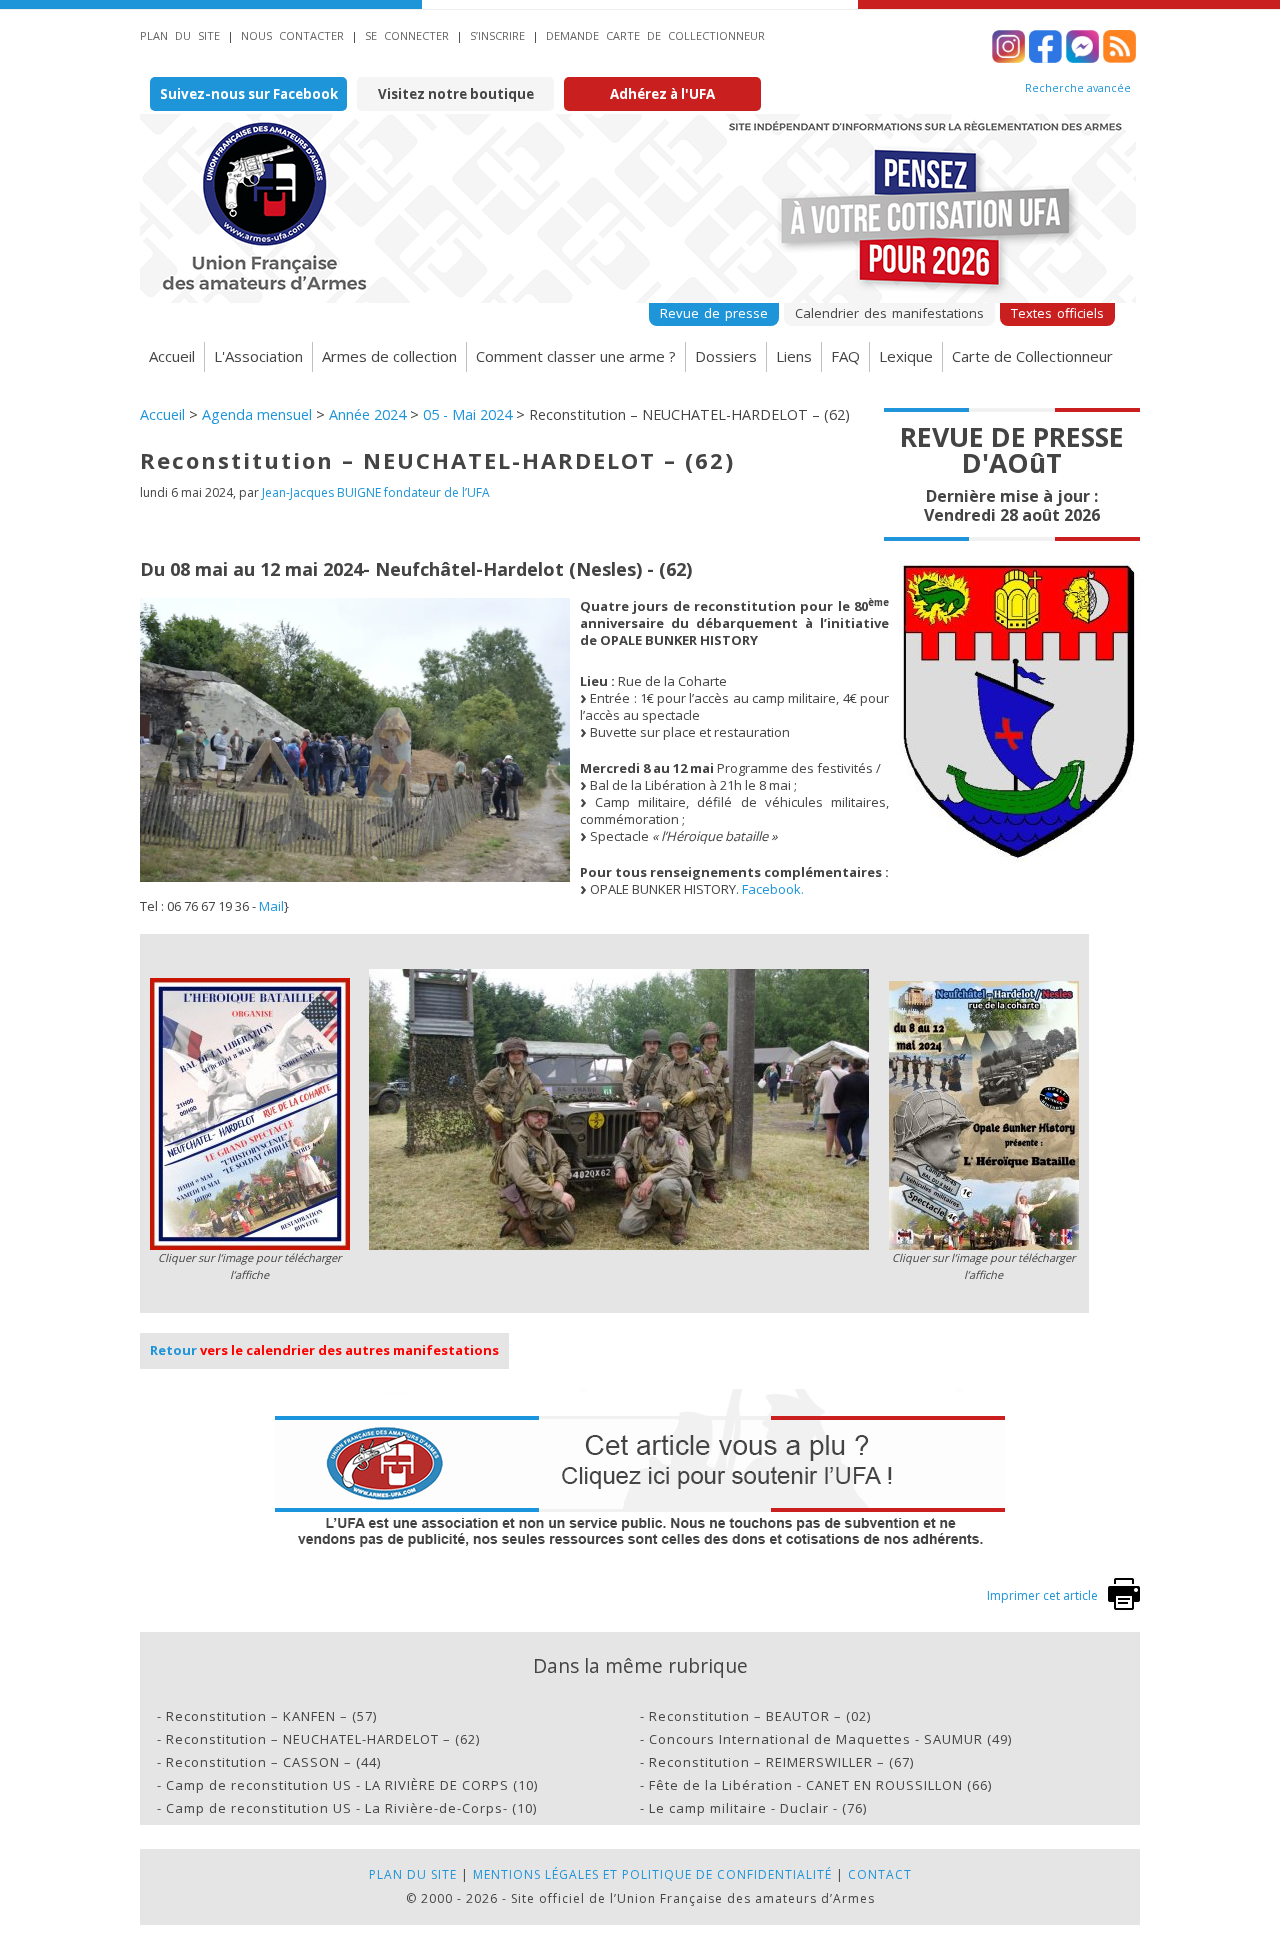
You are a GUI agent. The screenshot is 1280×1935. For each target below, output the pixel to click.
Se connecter (407, 35)
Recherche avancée (1078, 88)
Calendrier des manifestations (889, 313)
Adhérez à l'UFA (662, 94)
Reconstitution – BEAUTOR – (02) (760, 1716)
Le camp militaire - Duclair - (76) (758, 1808)
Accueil (172, 356)
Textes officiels (1057, 313)
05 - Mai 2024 (467, 414)
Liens (794, 356)
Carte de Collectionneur (1032, 356)
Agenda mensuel (257, 414)
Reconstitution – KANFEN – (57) (271, 1716)
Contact (880, 1874)
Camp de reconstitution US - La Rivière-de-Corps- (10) (351, 1808)
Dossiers (726, 356)
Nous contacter (292, 35)
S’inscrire (497, 35)
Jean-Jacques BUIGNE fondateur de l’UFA (376, 492)
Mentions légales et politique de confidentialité (652, 1874)
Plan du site (180, 35)
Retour (173, 1350)
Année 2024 (367, 414)
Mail (271, 906)
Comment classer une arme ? (576, 356)
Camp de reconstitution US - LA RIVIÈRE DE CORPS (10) (352, 1785)
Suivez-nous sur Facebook (249, 94)
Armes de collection (389, 356)
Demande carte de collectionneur (655, 35)
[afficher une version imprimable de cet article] (1124, 1605)
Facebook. (773, 889)
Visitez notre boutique (456, 94)
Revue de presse (714, 313)
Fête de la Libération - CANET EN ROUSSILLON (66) (820, 1785)
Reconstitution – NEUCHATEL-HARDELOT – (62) (323, 1739)
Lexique (906, 356)
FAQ (845, 356)
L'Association (258, 356)
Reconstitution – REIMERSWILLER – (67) (781, 1762)
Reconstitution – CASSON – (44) (273, 1762)
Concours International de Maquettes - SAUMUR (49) (830, 1739)
